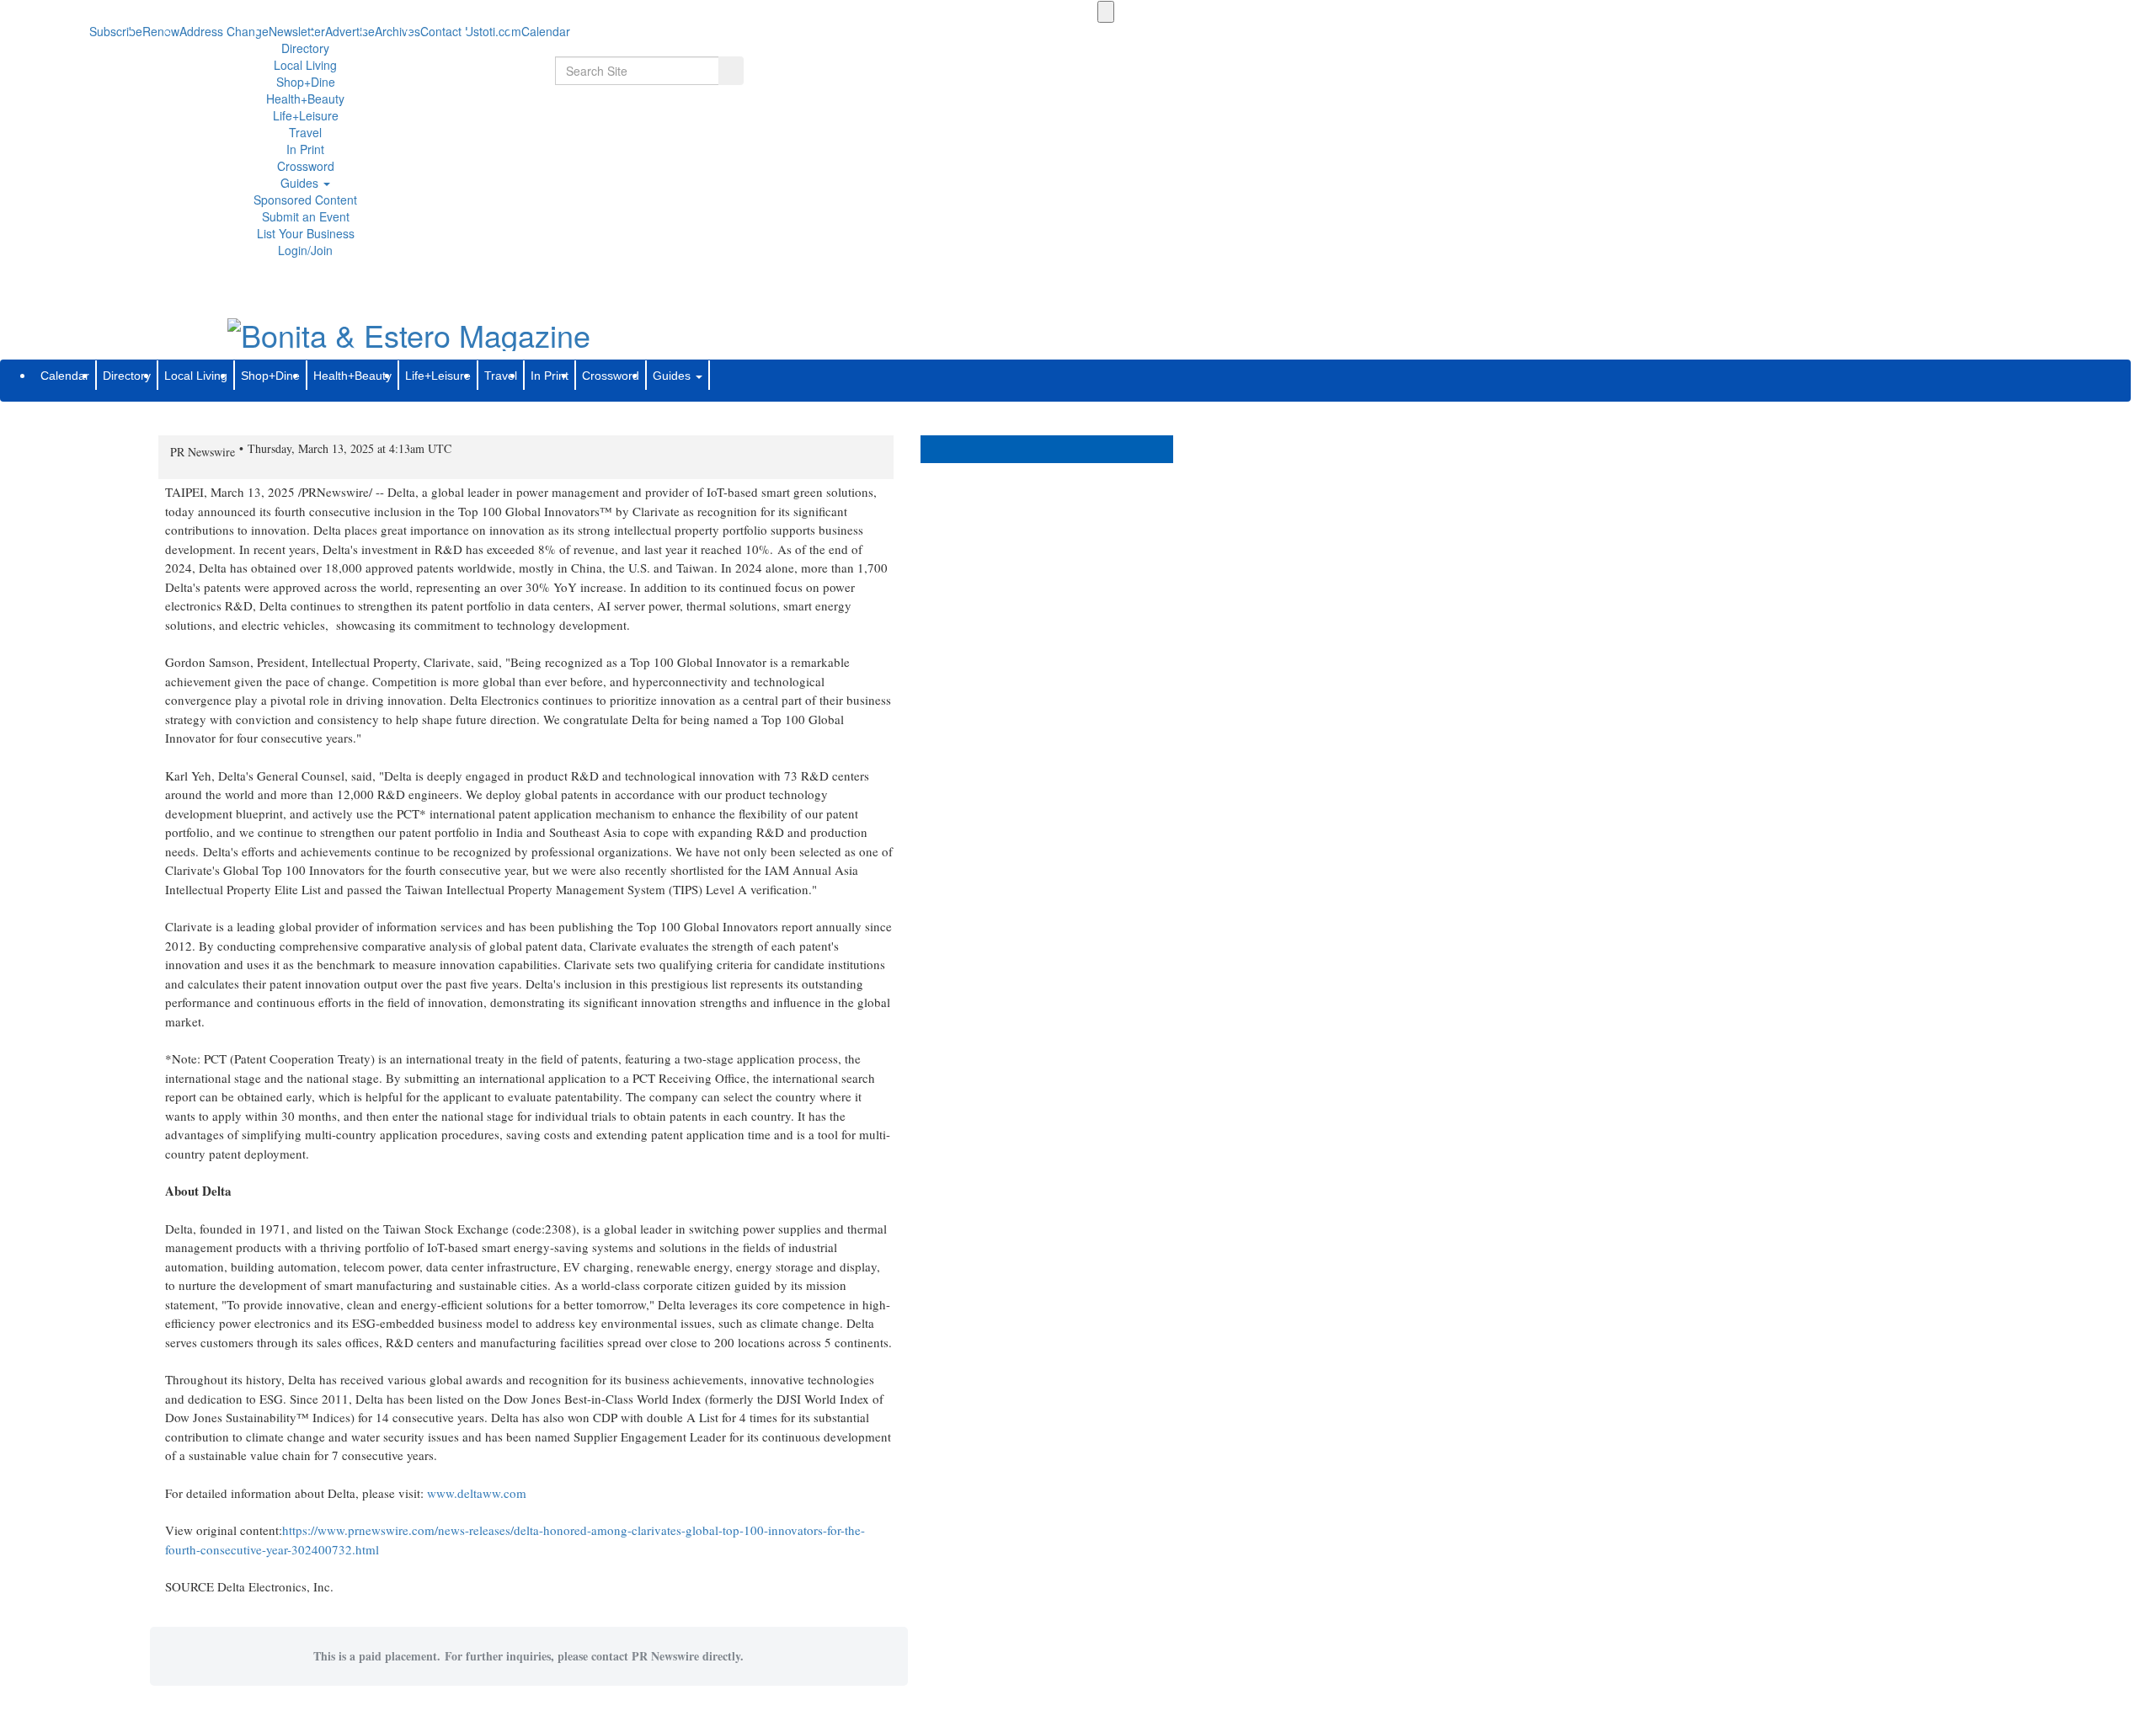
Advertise (350, 31)
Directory (305, 48)
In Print (305, 149)
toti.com (500, 31)
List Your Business (306, 233)
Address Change (224, 31)
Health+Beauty (305, 99)
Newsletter (297, 31)
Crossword (306, 166)
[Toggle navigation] (1106, 12)
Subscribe (116, 31)
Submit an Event (306, 216)
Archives (398, 31)
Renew (161, 31)
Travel (305, 132)
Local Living (305, 65)
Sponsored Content (305, 200)
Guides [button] (301, 183)
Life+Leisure (306, 115)
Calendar (65, 376)
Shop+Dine (306, 82)
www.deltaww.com (477, 1493)
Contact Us (450, 31)
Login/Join (305, 250)
